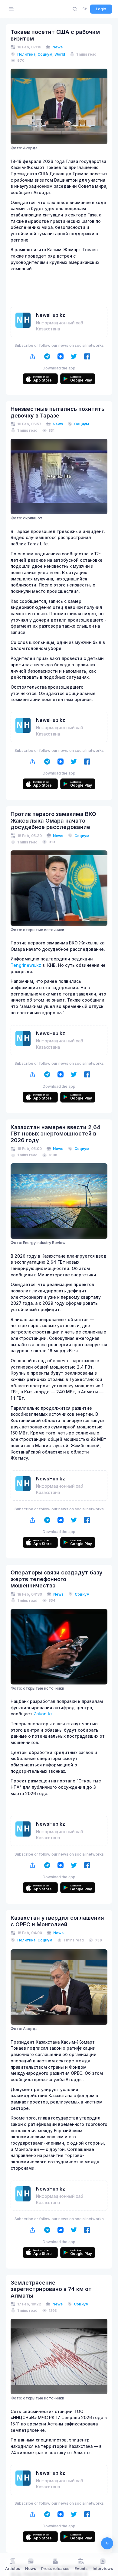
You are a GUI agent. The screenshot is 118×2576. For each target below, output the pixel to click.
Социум (45, 54)
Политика (26, 54)
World (60, 54)
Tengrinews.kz (26, 965)
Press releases (55, 2569)
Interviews (103, 2569)
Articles (13, 2569)
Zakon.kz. (44, 1714)
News (57, 47)
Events (81, 2569)
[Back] (107, 2543)
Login (101, 9)
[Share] (33, 356)
